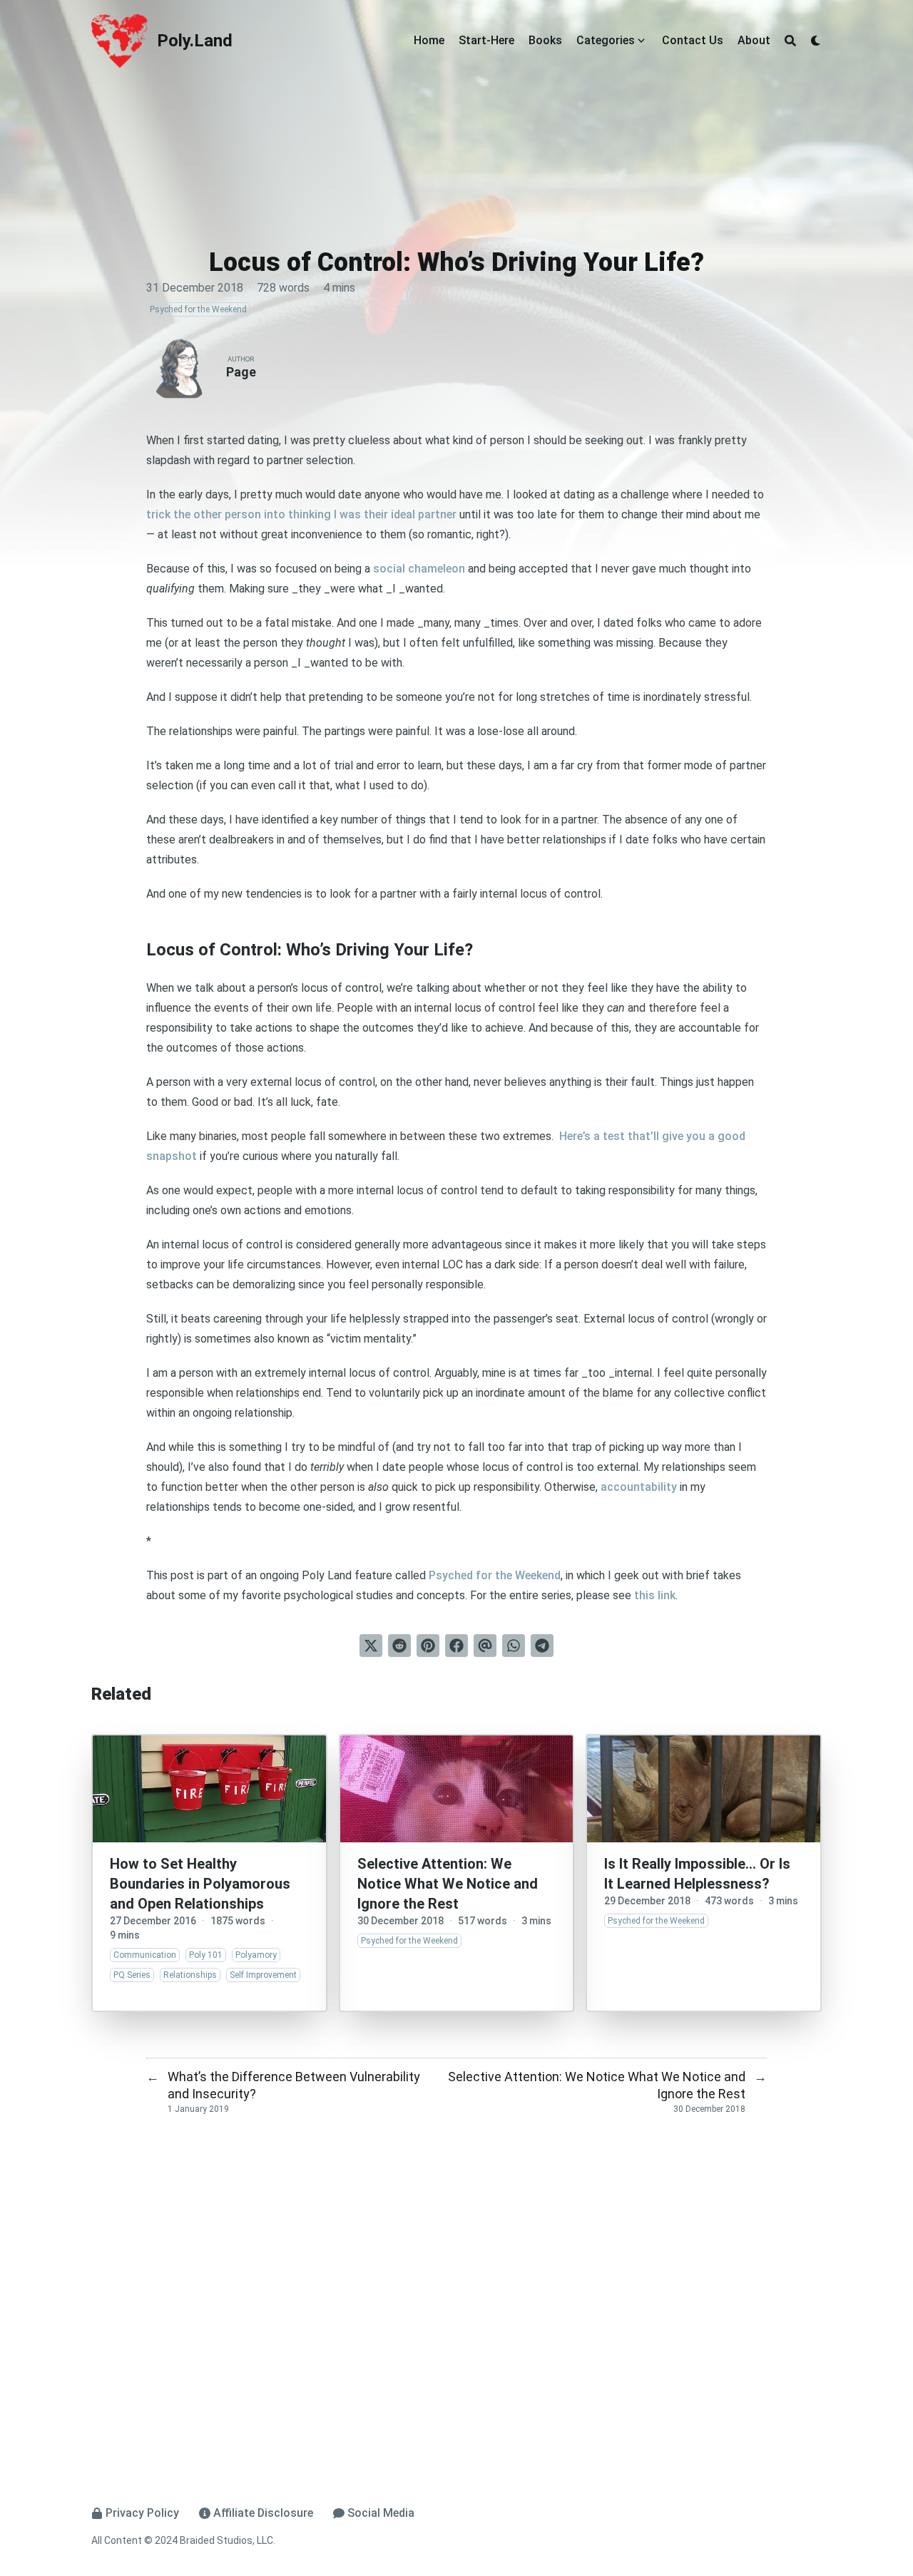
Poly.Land (195, 41)
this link (655, 1595)
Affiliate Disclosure (263, 2513)
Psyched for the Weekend (495, 1575)
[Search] (790, 41)
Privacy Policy (142, 2513)
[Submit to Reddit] (399, 1646)
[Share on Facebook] (456, 1646)
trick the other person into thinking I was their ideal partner (301, 514)
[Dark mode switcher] (816, 41)
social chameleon (419, 569)
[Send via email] (485, 1646)
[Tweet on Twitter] (371, 1646)
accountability (639, 1487)
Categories (606, 40)
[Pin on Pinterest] (428, 1646)
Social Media (381, 2513)
